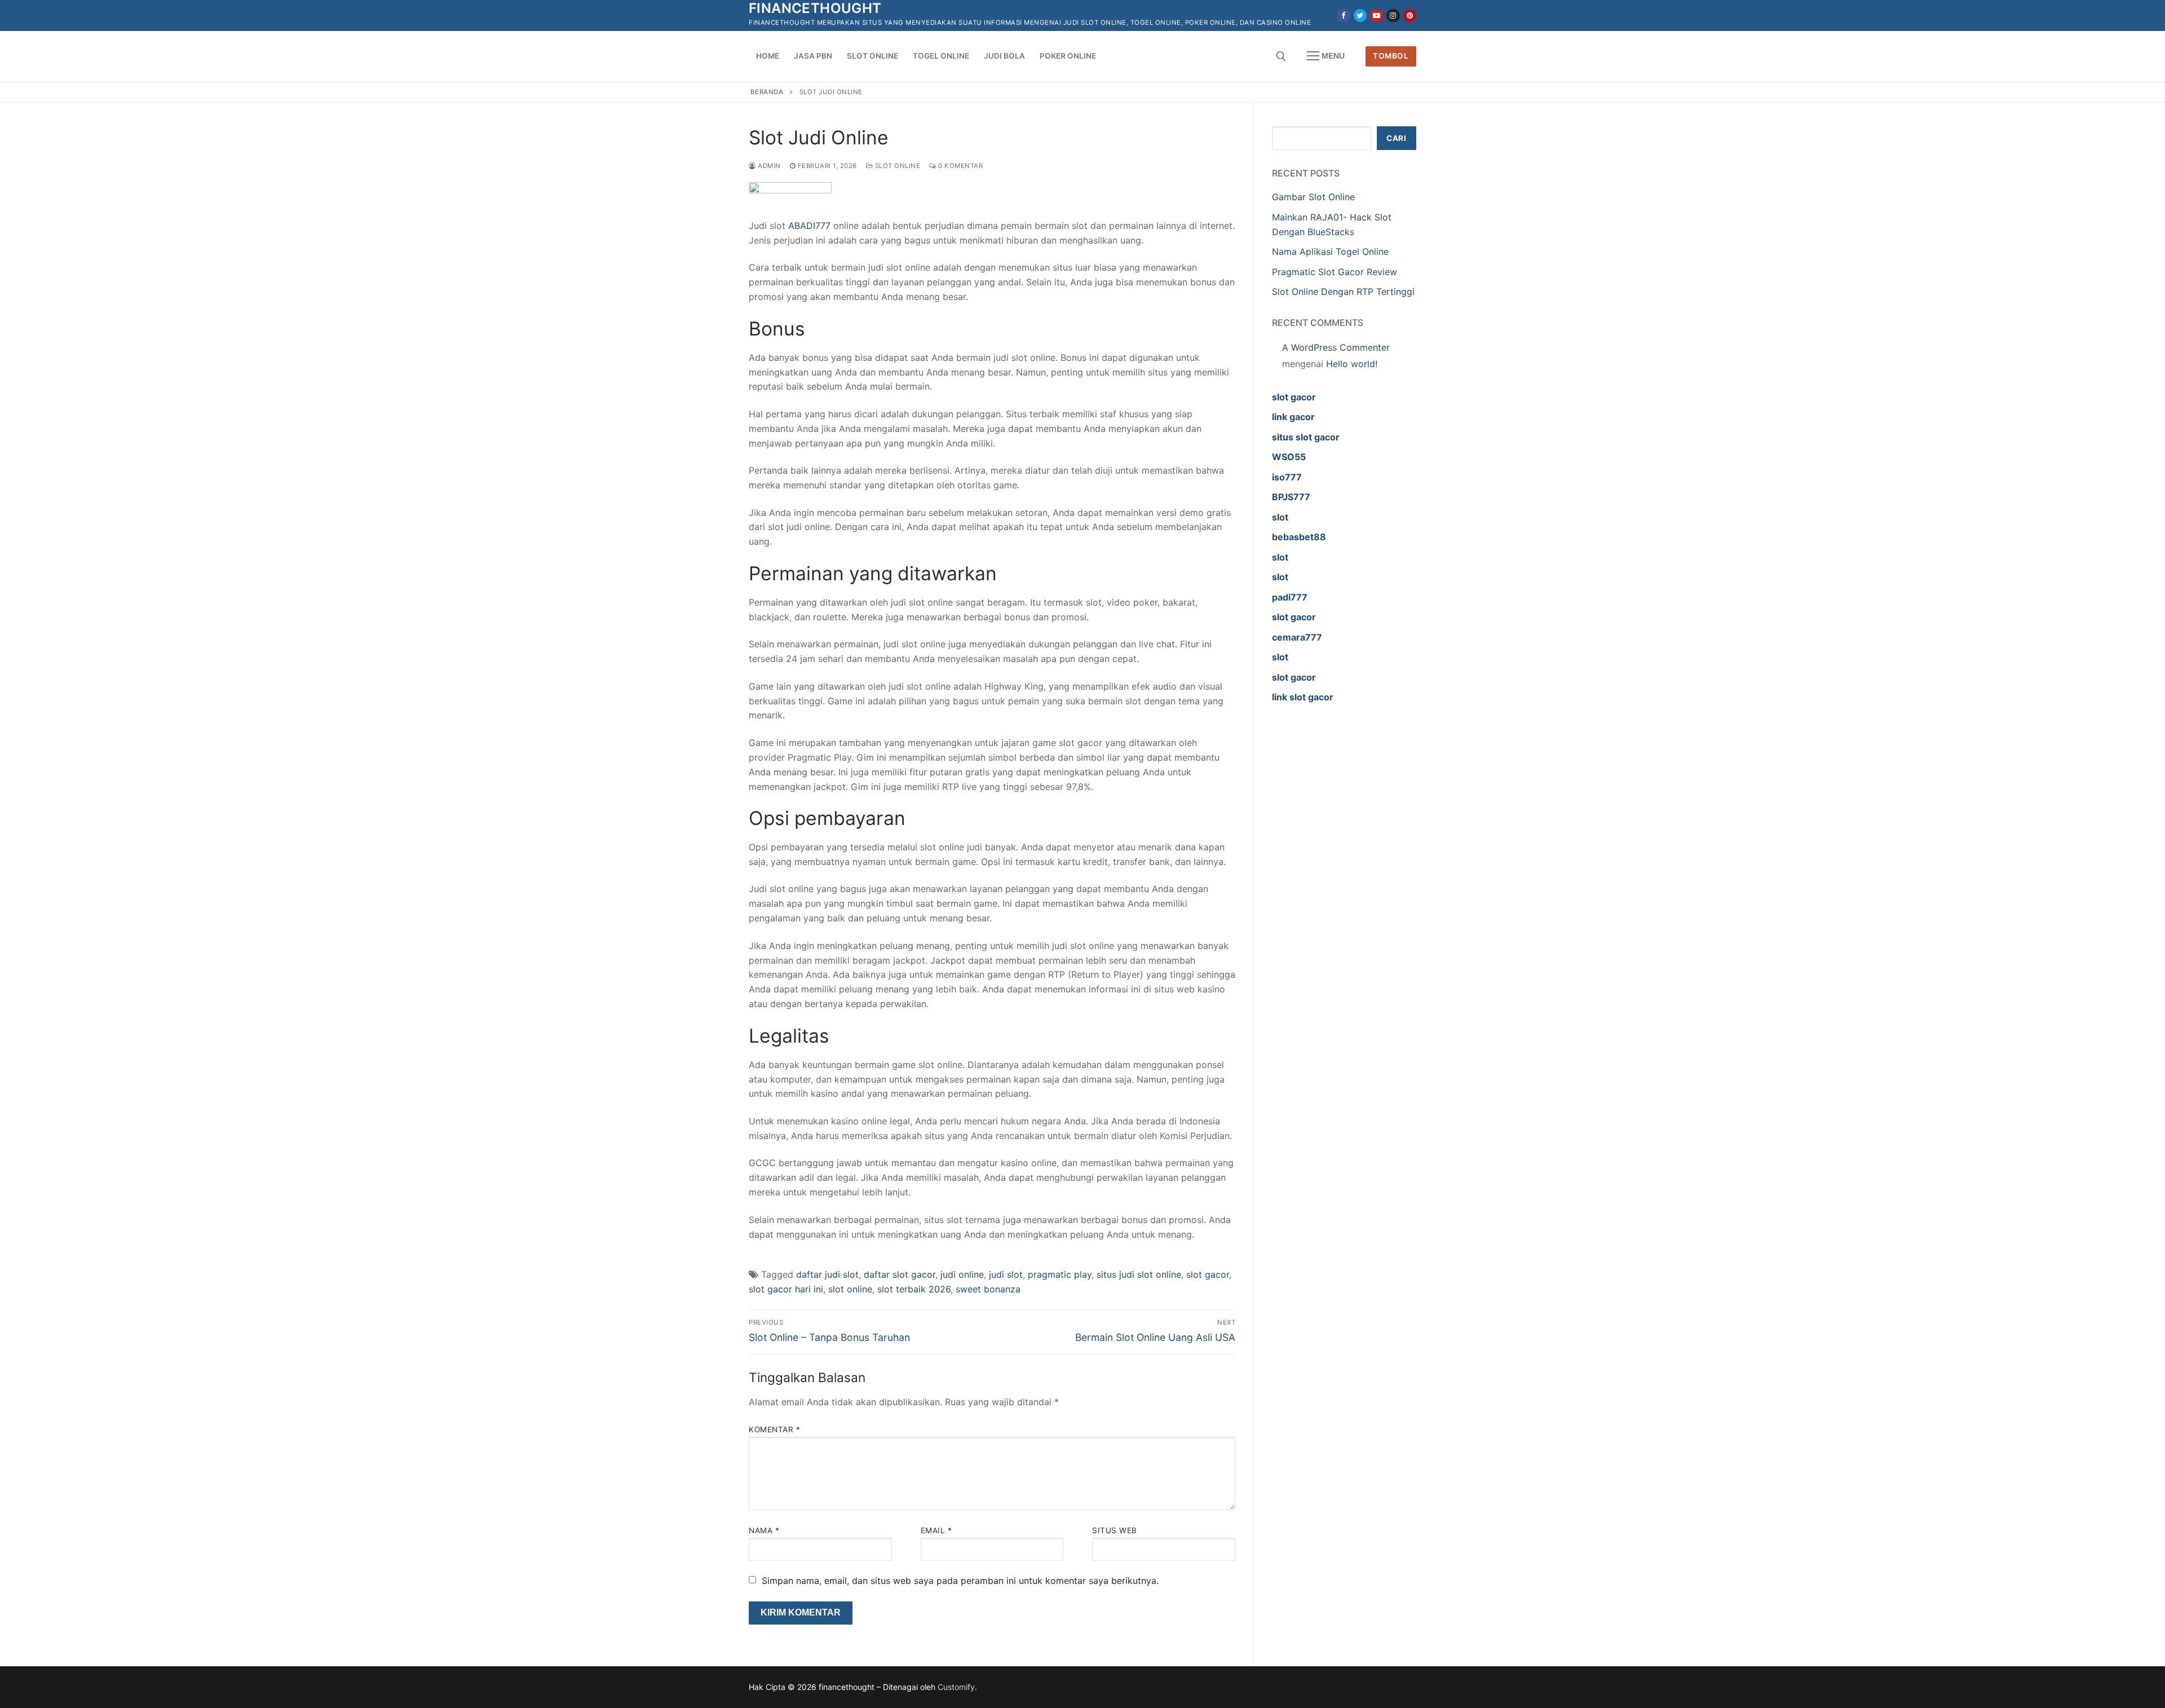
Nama (764, 1530)
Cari (1396, 138)
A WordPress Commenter (1336, 347)
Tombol (1391, 56)
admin (768, 166)
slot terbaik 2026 (914, 1289)
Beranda (767, 92)
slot (1280, 517)
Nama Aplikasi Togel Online (1330, 251)
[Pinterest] (1410, 16)
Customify (956, 1687)
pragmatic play (1060, 1274)
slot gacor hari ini (786, 1289)
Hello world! (1352, 364)
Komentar (774, 1429)
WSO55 (1289, 457)
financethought (815, 8)
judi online (962, 1274)
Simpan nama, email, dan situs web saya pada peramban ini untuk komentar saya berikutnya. (960, 1581)
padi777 (1290, 597)
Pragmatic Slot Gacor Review (1335, 272)
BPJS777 (1291, 497)
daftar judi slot (827, 1274)
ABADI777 (809, 226)
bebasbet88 (1299, 537)
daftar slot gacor (900, 1274)
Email (936, 1530)
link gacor (1293, 417)
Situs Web (1115, 1530)
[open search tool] (1281, 56)
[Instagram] (1393, 16)
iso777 (1287, 477)
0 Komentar (960, 166)
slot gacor (1208, 1274)
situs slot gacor (1306, 437)
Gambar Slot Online (1313, 197)
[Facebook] (1343, 16)
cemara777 (1297, 637)
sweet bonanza (988, 1289)
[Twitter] (1360, 16)
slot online (850, 1289)
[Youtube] (1377, 16)
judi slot (1006, 1274)
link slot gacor (1303, 697)
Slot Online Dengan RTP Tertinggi (1343, 292)
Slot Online (896, 166)
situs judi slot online (1139, 1274)
